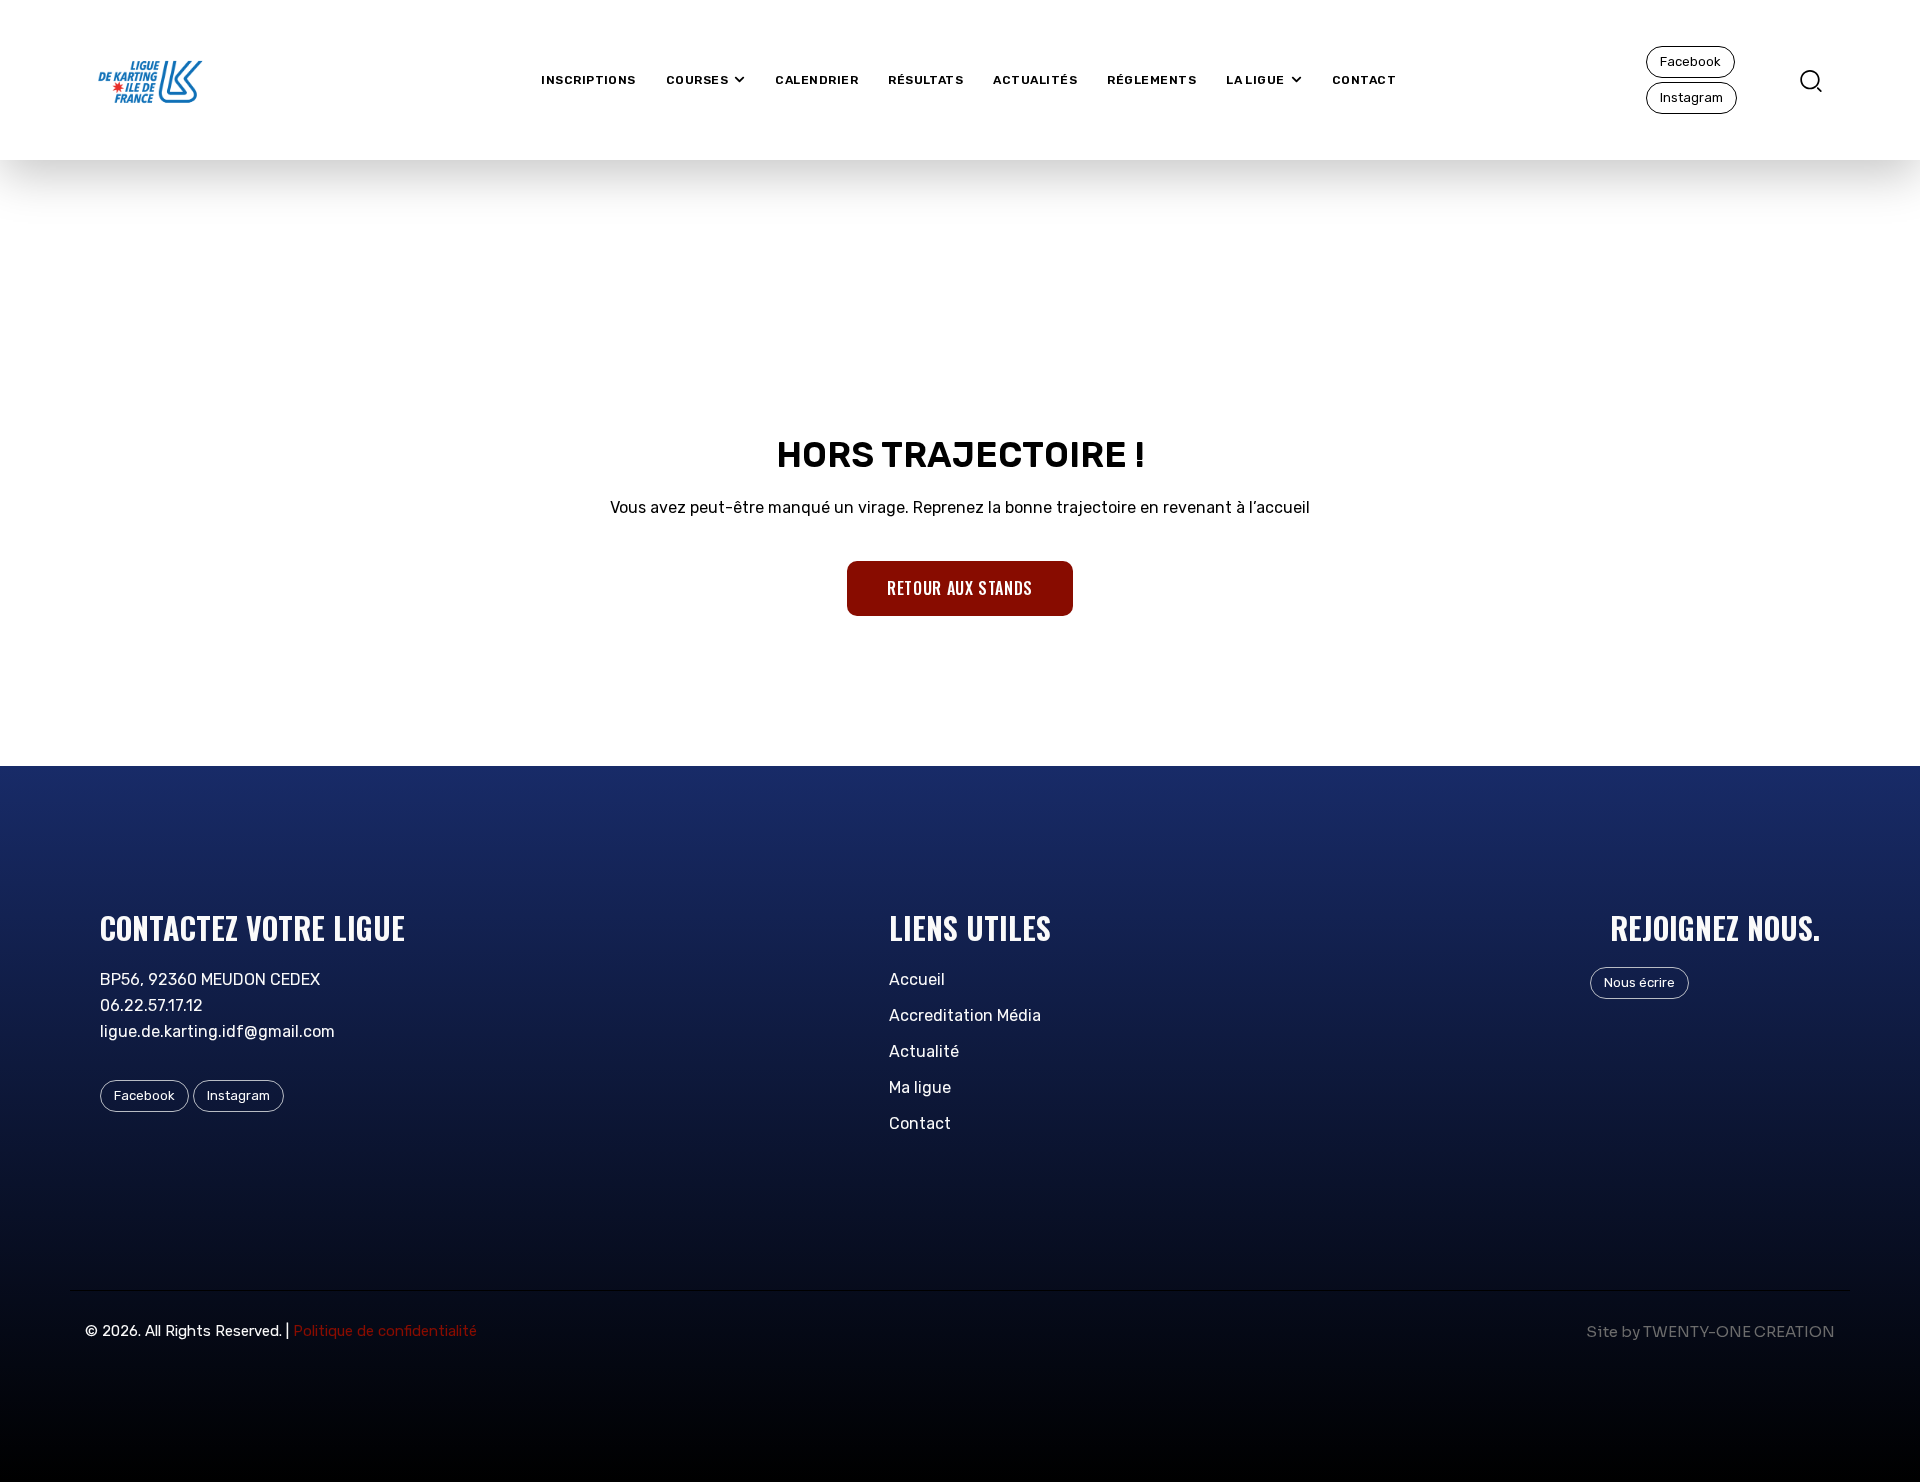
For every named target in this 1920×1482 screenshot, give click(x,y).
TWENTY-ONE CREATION (1739, 1331)
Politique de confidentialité (385, 1331)
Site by (1613, 1331)
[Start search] (1811, 79)
